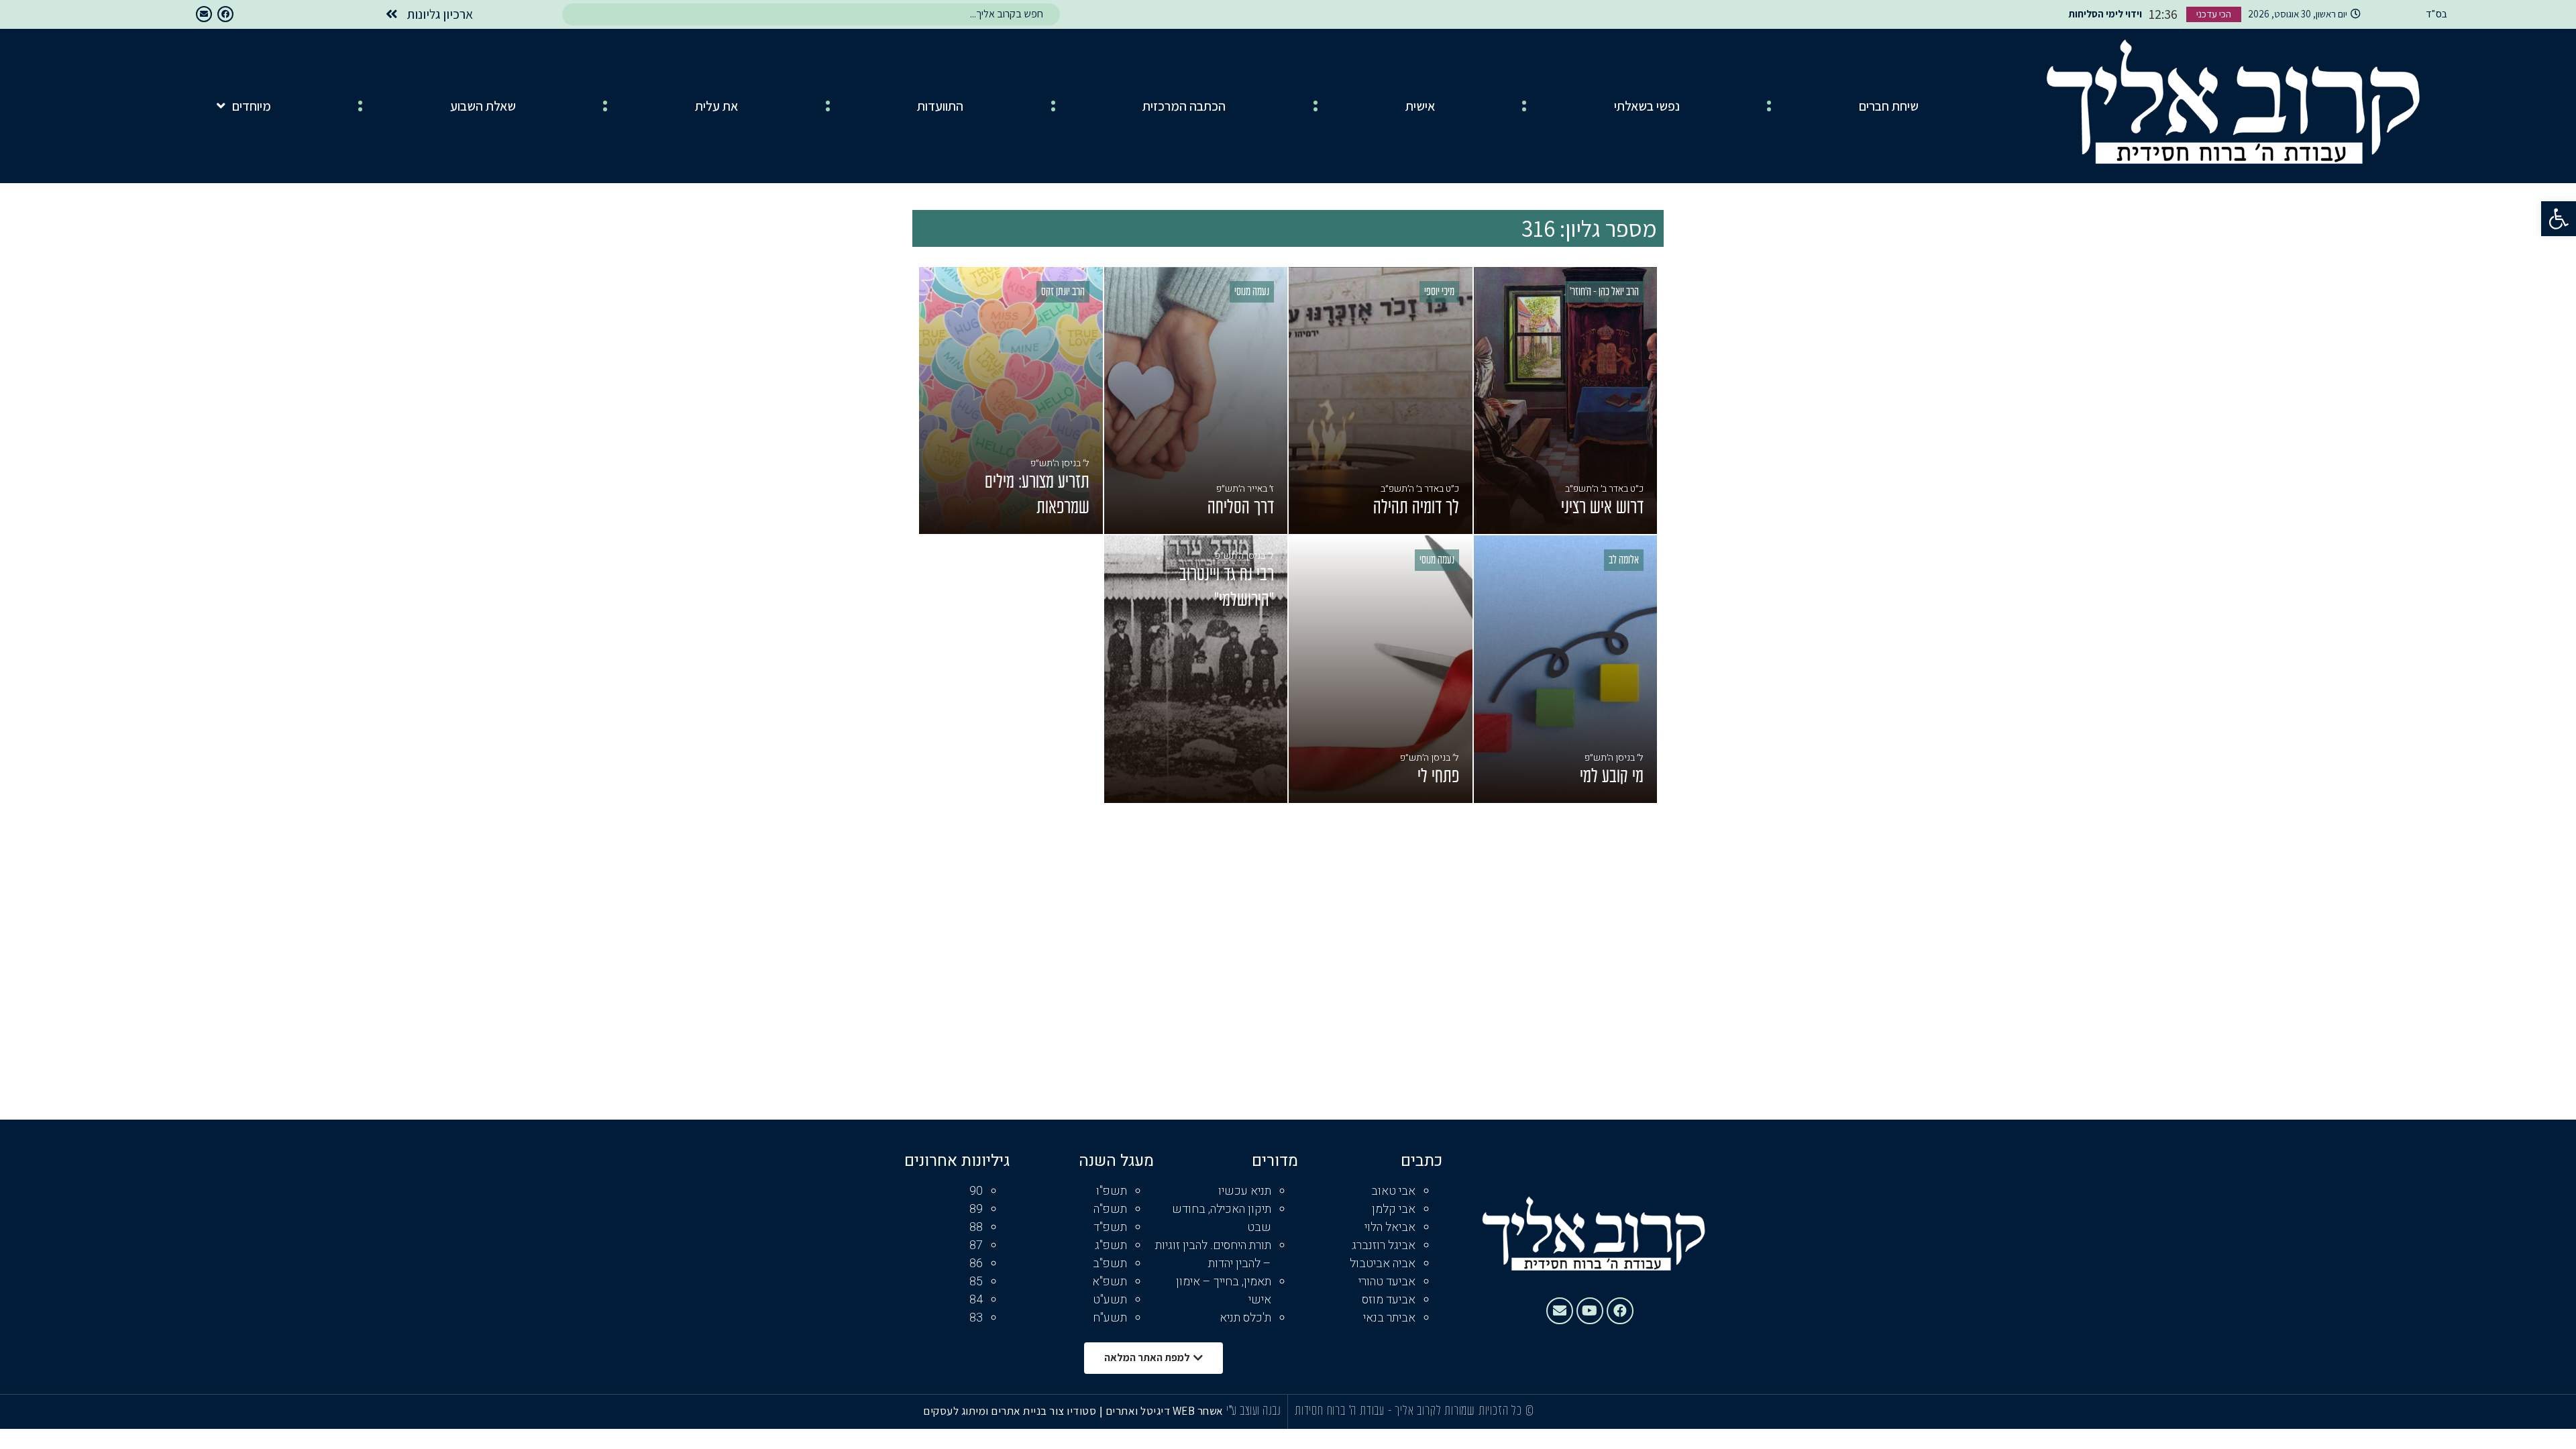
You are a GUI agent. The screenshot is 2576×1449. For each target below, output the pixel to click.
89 (976, 1209)
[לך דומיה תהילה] (1381, 401)
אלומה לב (1624, 561)
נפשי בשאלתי (1647, 106)
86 (976, 1264)
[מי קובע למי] (1566, 669)
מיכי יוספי (1439, 292)
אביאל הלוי (1390, 1227)
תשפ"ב (1110, 1264)
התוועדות (940, 106)
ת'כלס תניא (1245, 1318)
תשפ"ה (1110, 1209)
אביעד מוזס (1389, 1300)
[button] (2559, 219)
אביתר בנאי (1389, 1318)
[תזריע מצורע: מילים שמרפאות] (1011, 401)
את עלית (716, 106)
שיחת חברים (1889, 106)
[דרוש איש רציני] (1566, 401)
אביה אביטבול (1383, 1264)
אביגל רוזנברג (1384, 1245)
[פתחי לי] (1381, 669)
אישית (1420, 106)
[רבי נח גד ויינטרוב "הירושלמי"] (1196, 669)
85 (976, 1282)
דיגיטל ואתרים (1139, 1411)
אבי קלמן (1394, 1209)
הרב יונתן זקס (1063, 292)
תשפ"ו (1112, 1191)
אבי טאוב (1393, 1191)
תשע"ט (1110, 1300)
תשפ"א (1110, 1282)
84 (976, 1300)
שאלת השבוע (483, 106)
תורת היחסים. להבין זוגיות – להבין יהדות (1213, 1254)
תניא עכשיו (1245, 1191)
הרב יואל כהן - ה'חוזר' (1604, 292)
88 (976, 1227)
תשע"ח (1110, 1318)
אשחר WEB (1198, 1411)
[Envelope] (204, 14)
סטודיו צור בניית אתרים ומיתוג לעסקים (1010, 1411)
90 (976, 1191)
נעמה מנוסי (1252, 292)
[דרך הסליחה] (1196, 401)
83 (976, 1318)
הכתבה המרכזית (1184, 106)
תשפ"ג (1111, 1245)
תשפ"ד (1110, 1227)
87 (976, 1245)
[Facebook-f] (225, 14)
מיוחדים (252, 106)
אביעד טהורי (1387, 1282)
